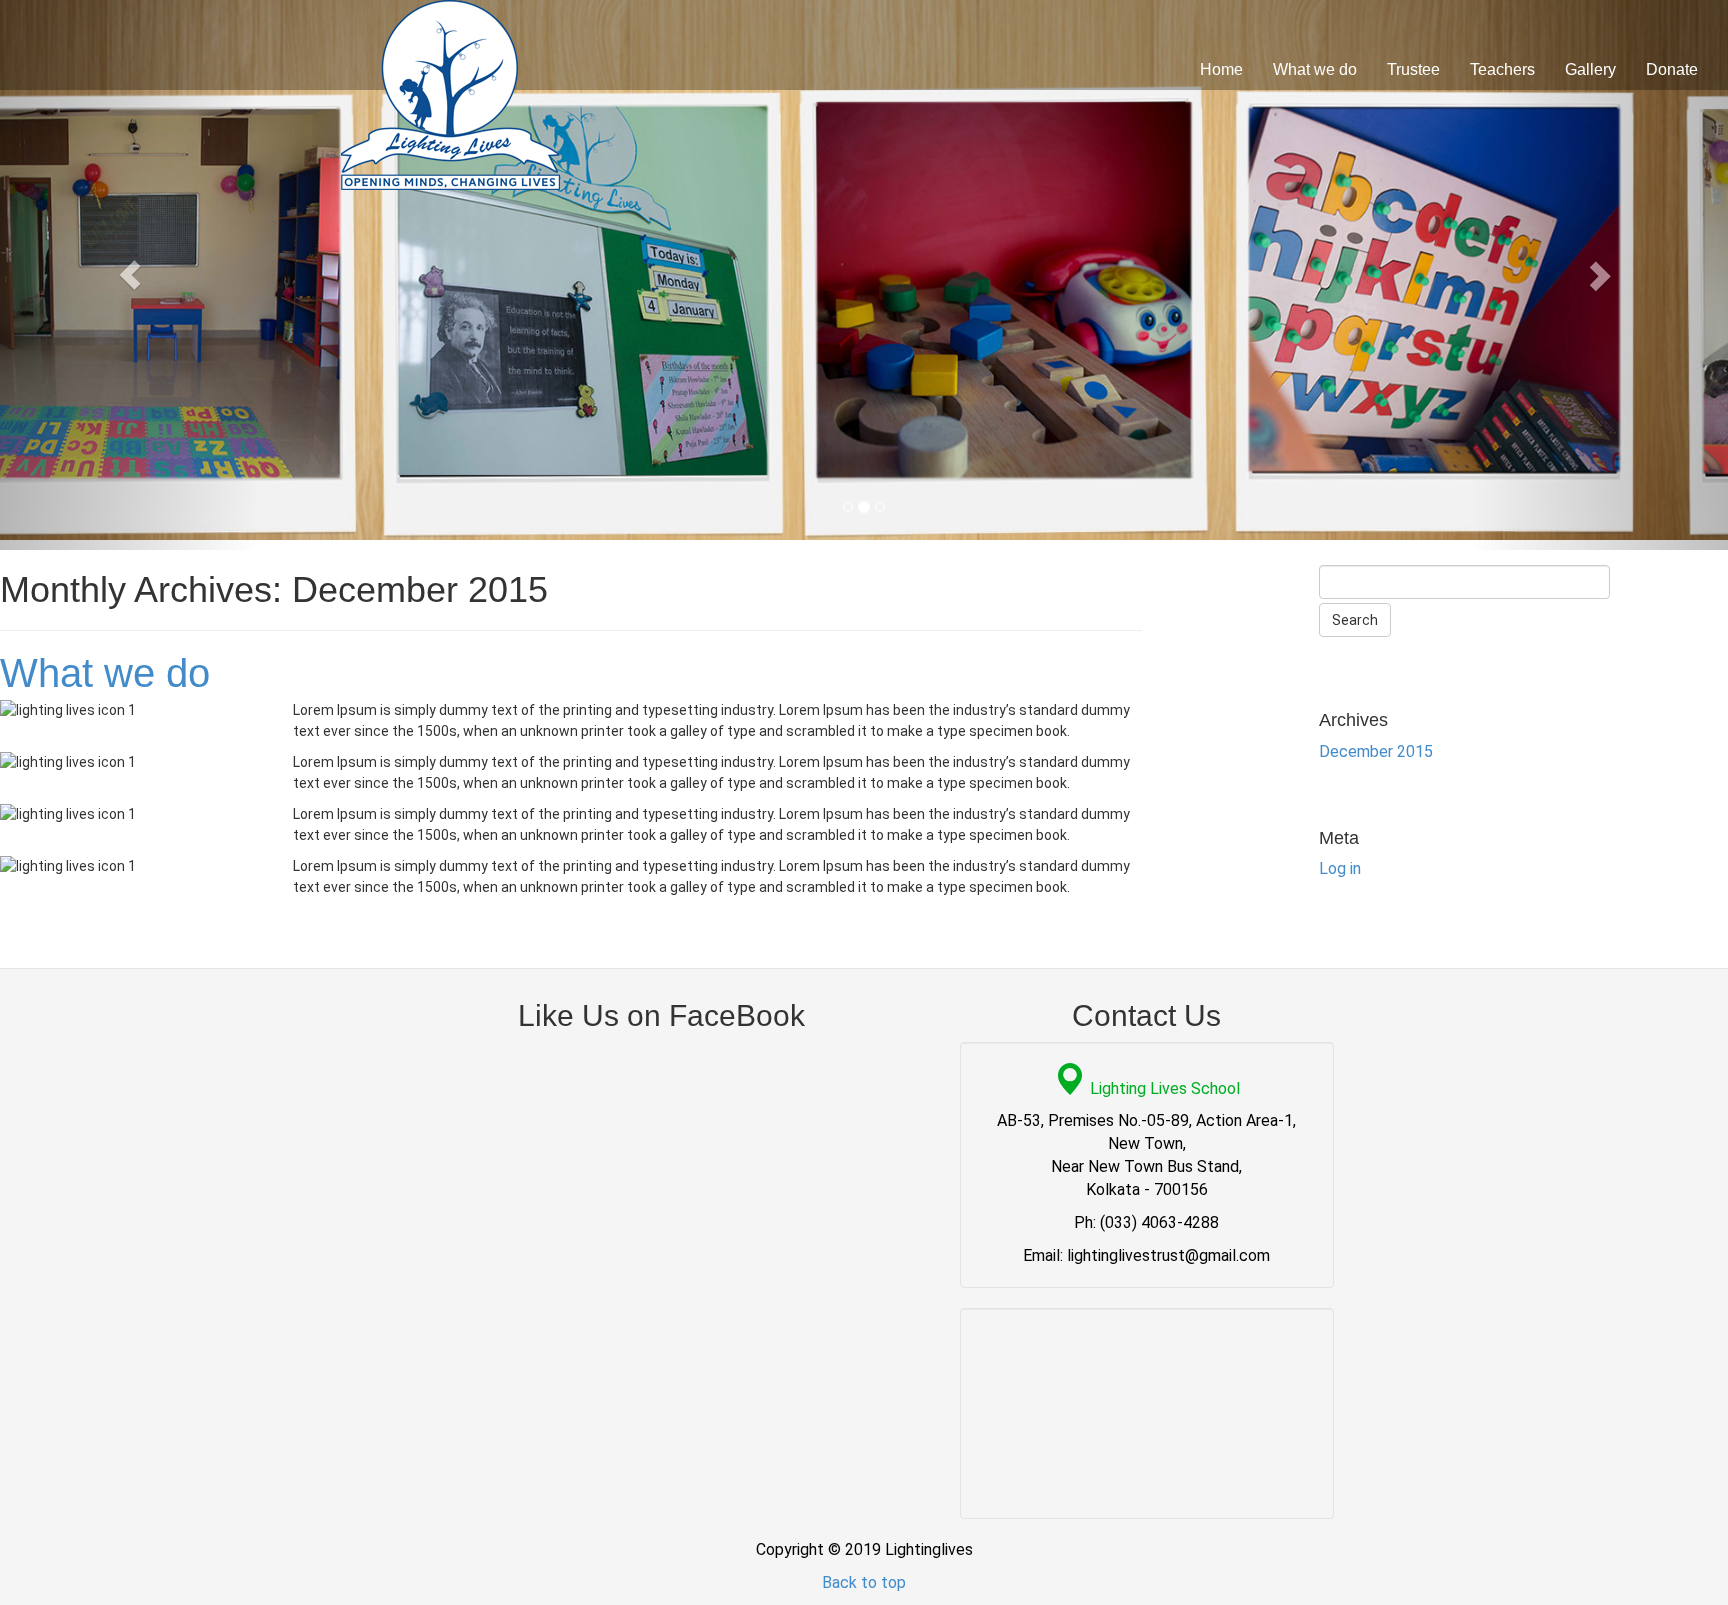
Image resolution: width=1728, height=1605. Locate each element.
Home (1221, 69)
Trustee (1413, 69)
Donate (1672, 69)
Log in (1340, 868)
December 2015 (1376, 751)
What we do (1315, 69)
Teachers (1502, 69)
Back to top (864, 1582)
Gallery (1590, 69)
